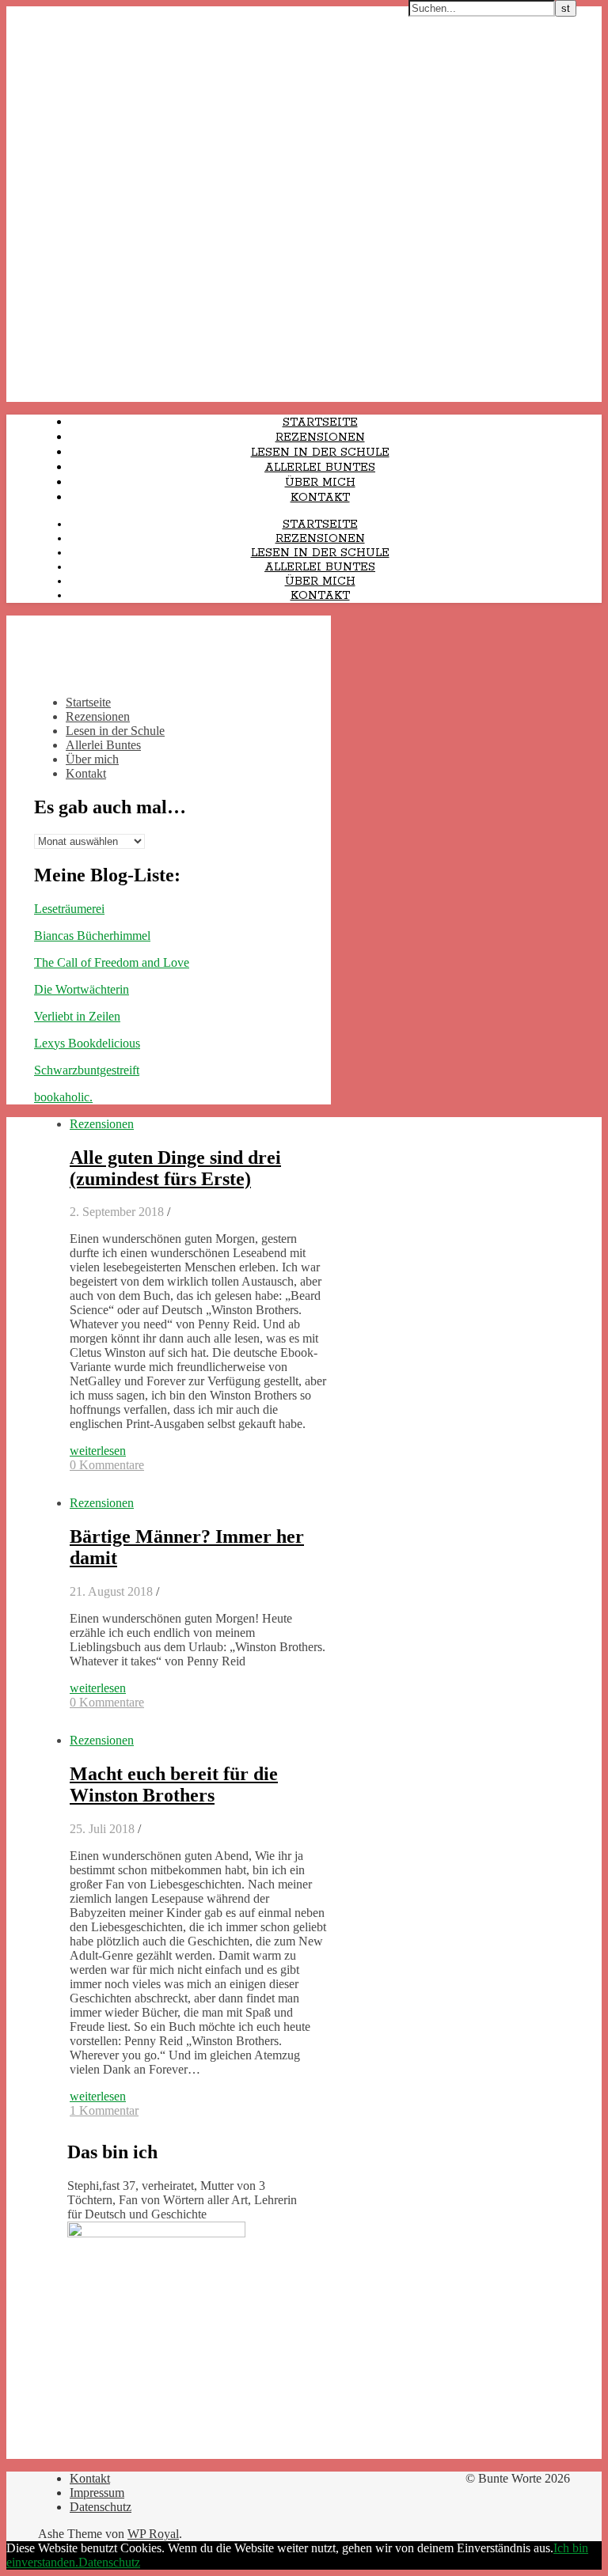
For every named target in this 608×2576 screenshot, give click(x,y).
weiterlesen (98, 1451)
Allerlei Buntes (320, 468)
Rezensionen (320, 438)
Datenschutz (101, 2507)
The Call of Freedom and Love (112, 962)
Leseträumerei (69, 909)
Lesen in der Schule (320, 453)
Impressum (97, 2493)
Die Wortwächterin (82, 989)
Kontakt (320, 498)
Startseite (320, 422)
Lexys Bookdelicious (87, 1043)
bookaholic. (63, 1097)
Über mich (320, 483)
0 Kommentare (107, 1465)
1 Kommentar (104, 2110)
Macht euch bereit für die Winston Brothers (174, 1784)
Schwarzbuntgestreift (87, 1070)
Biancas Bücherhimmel (92, 936)
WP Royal (153, 2534)
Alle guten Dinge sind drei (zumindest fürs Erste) (175, 1168)
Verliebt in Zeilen (77, 1016)
